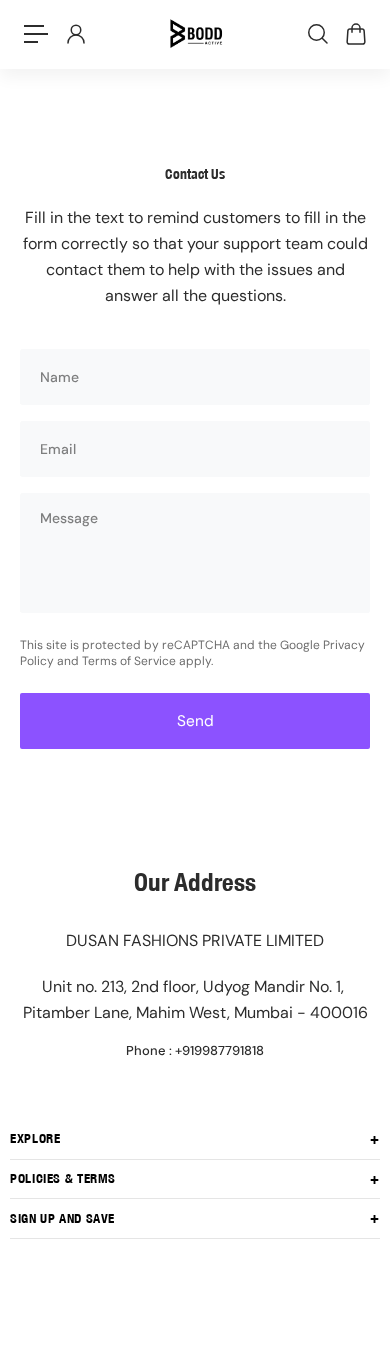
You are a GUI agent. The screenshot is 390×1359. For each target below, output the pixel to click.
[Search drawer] (317, 34)
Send (195, 721)
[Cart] (355, 34)
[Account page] (75, 34)
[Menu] (36, 34)
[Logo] (195, 34)
